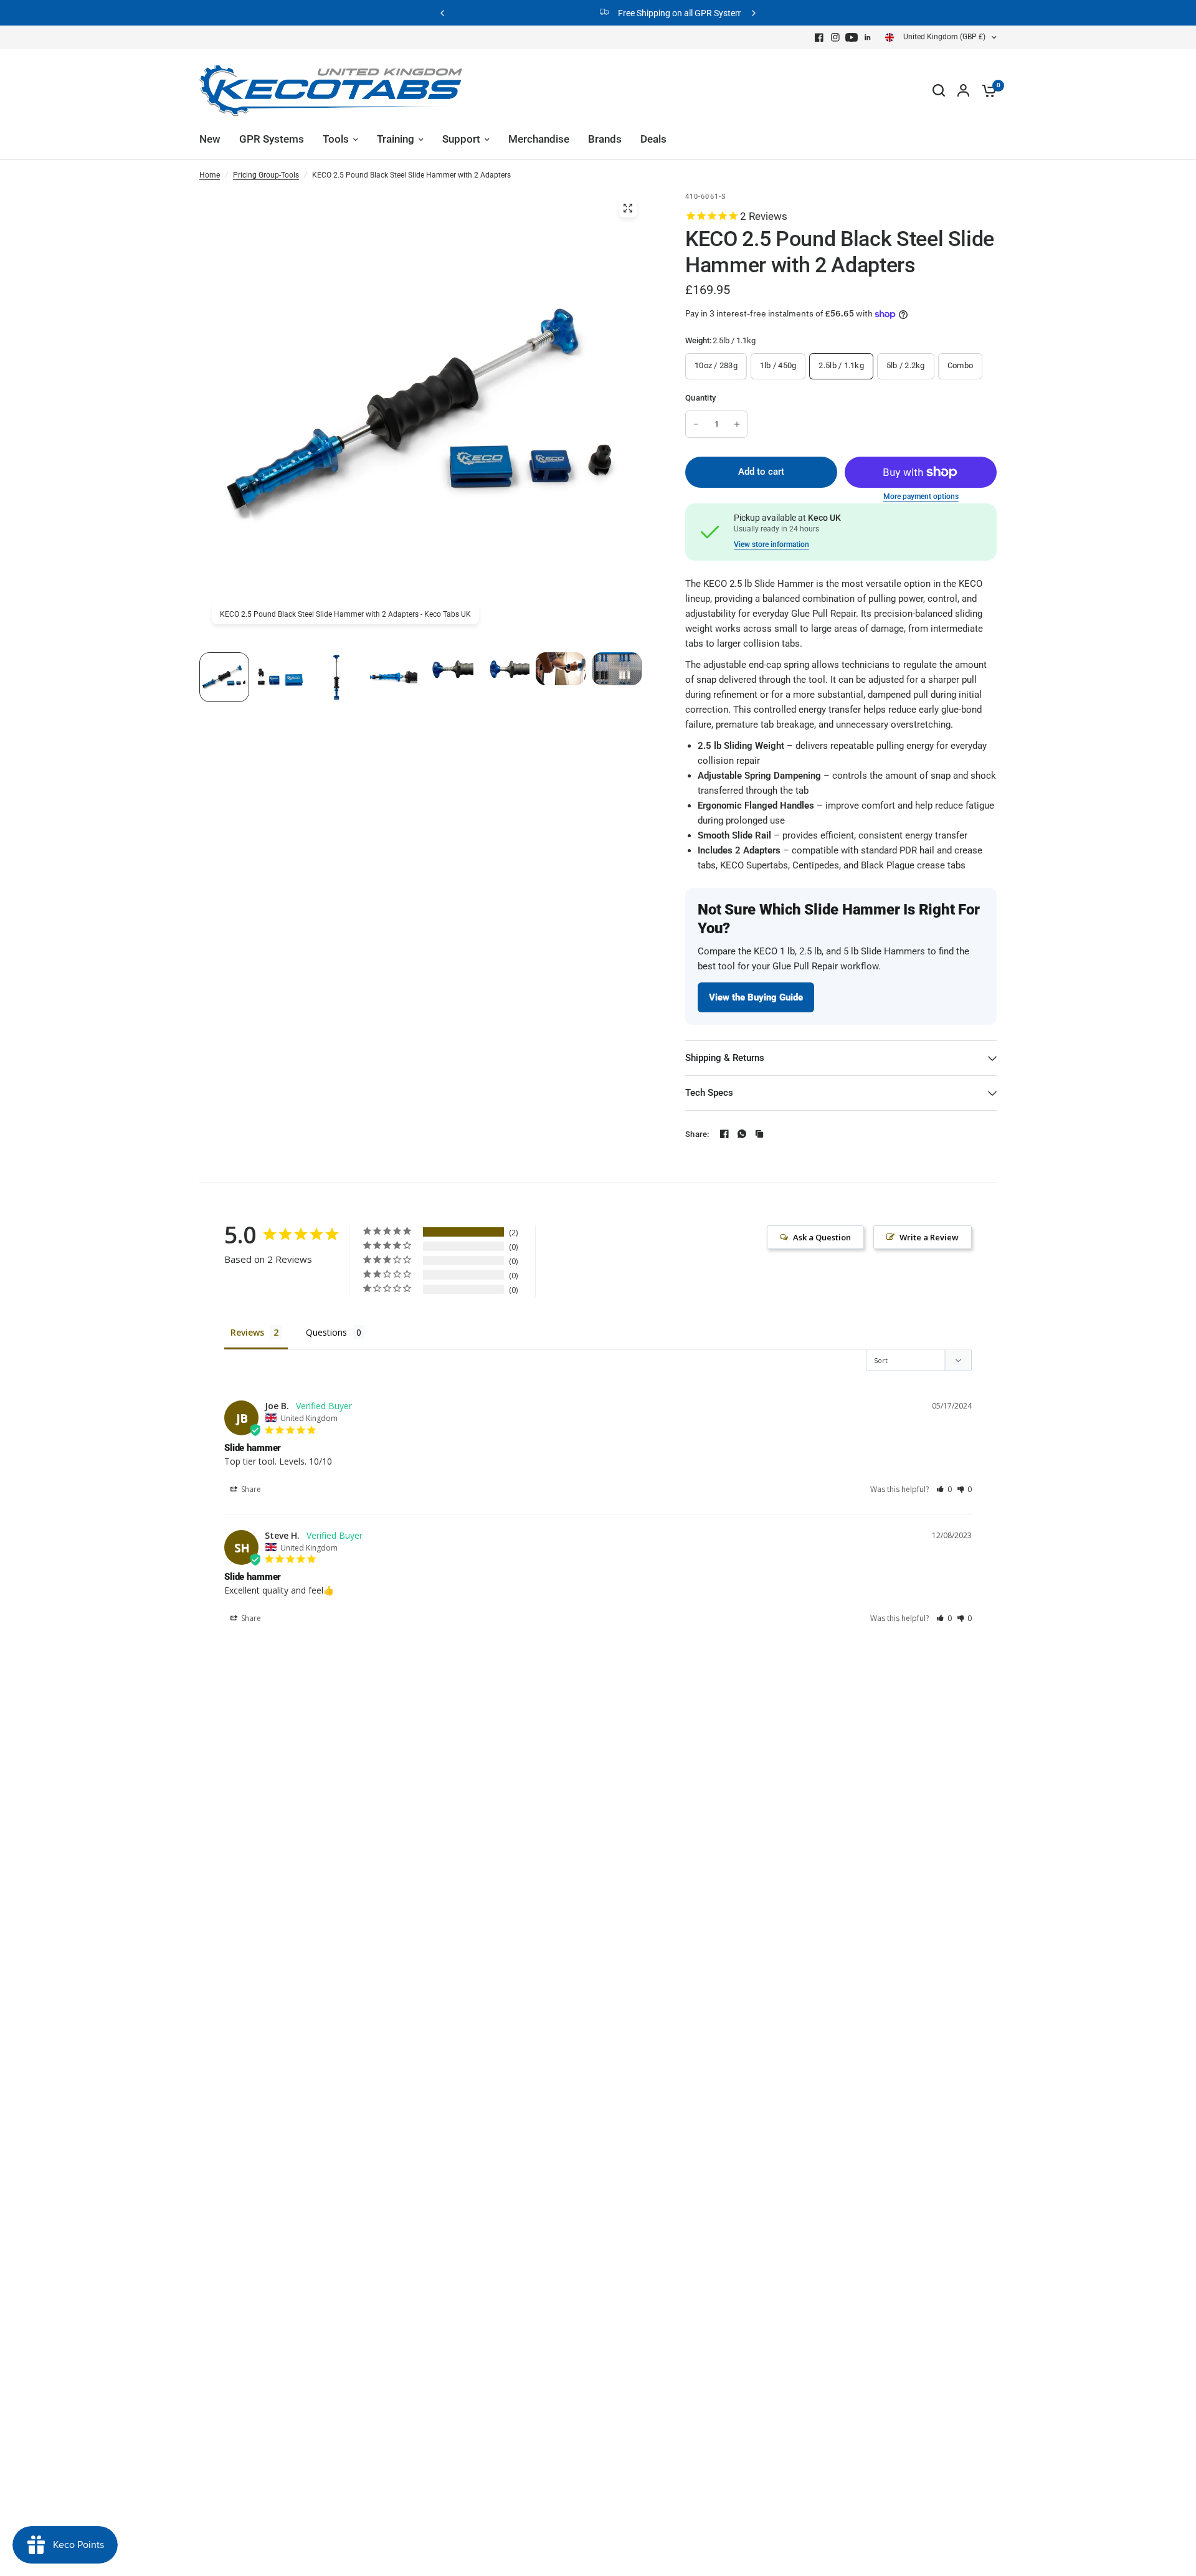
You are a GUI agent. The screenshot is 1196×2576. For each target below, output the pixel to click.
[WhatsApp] (742, 1134)
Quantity (700, 398)
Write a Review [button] (929, 1237)
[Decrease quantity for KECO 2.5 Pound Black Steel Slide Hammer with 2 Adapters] (696, 424)
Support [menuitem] (461, 139)
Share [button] (250, 1489)
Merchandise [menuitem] (539, 139)
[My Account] (963, 90)
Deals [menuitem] (653, 139)
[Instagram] (835, 37)
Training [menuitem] (396, 139)
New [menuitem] (210, 139)
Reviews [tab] (247, 1332)
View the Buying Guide (756, 997)
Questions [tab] (326, 1332)
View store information (771, 544)
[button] (944, 1489)
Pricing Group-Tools (266, 175)
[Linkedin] (868, 37)
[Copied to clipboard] (759, 1134)
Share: (697, 1134)
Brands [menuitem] (605, 139)
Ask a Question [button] (822, 1237)
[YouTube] (852, 37)
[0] (986, 90)
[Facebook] (819, 37)
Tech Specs (709, 1093)
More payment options (921, 497)
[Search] (939, 90)
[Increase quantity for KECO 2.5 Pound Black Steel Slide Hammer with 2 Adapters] (737, 424)
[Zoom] (628, 208)
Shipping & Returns (725, 1058)
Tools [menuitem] (336, 139)
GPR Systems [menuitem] (272, 139)
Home (210, 175)
